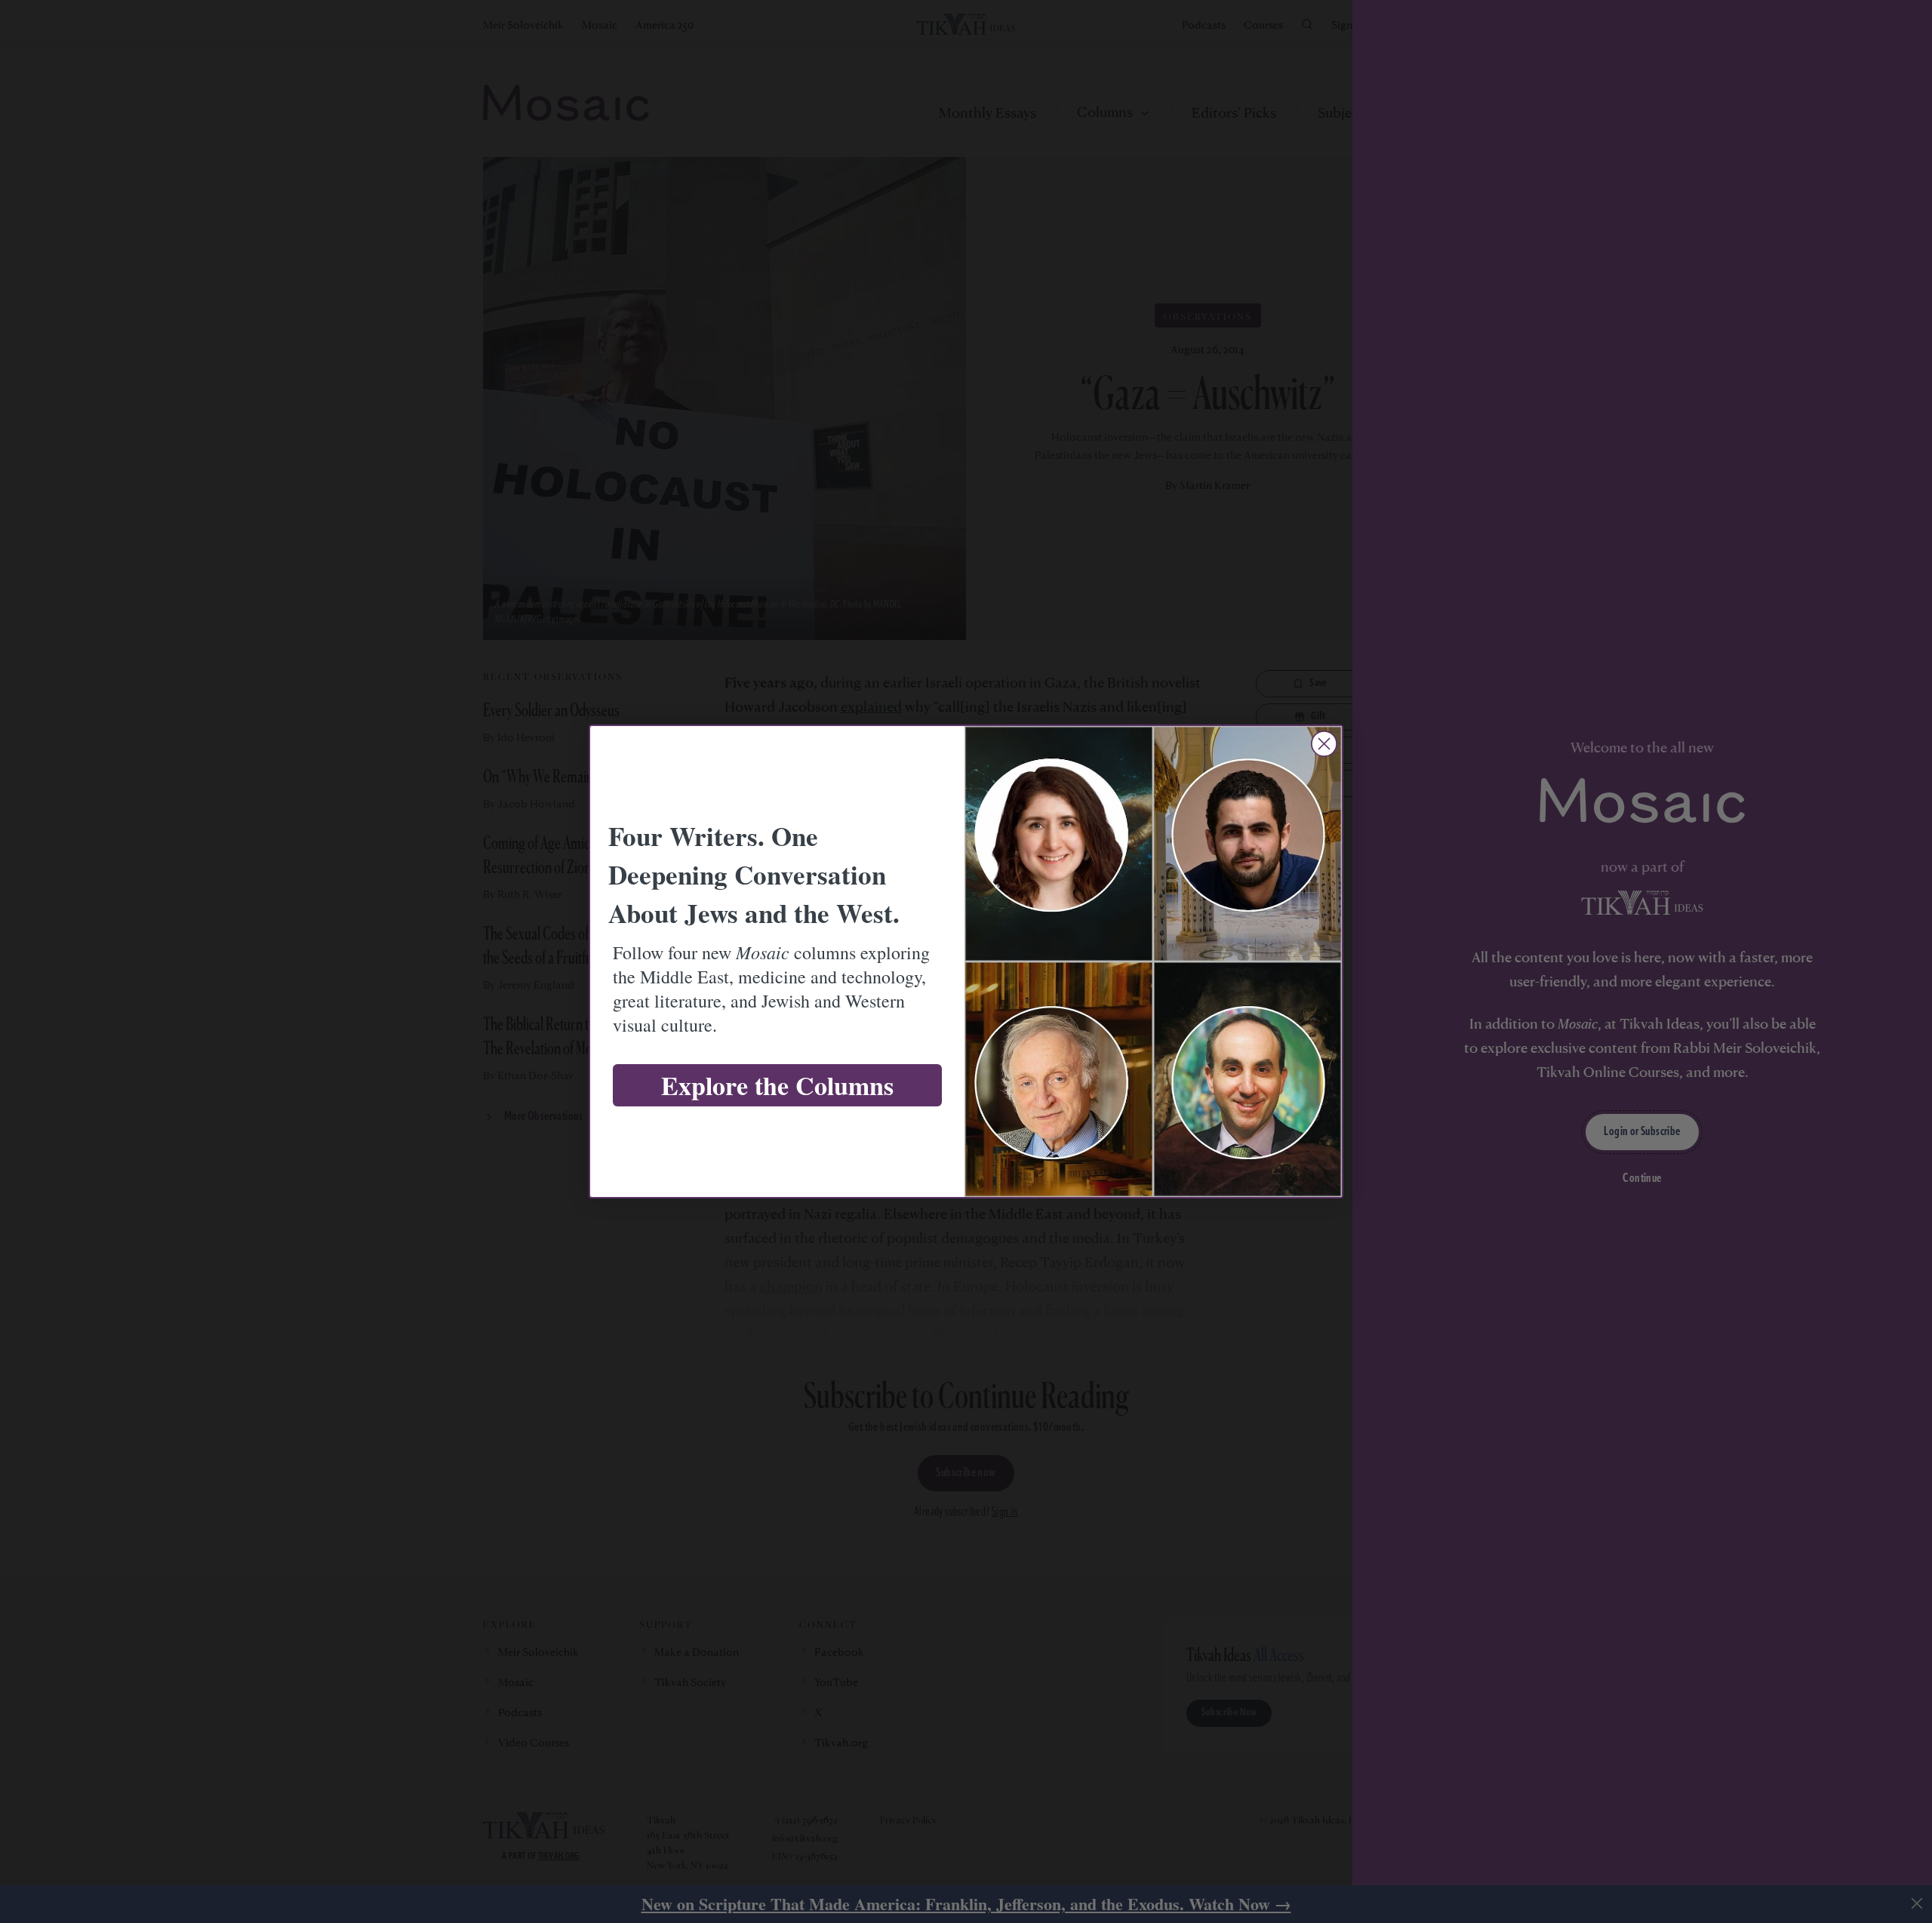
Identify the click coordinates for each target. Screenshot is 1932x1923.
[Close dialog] (1324, 744)
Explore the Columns (777, 1085)
